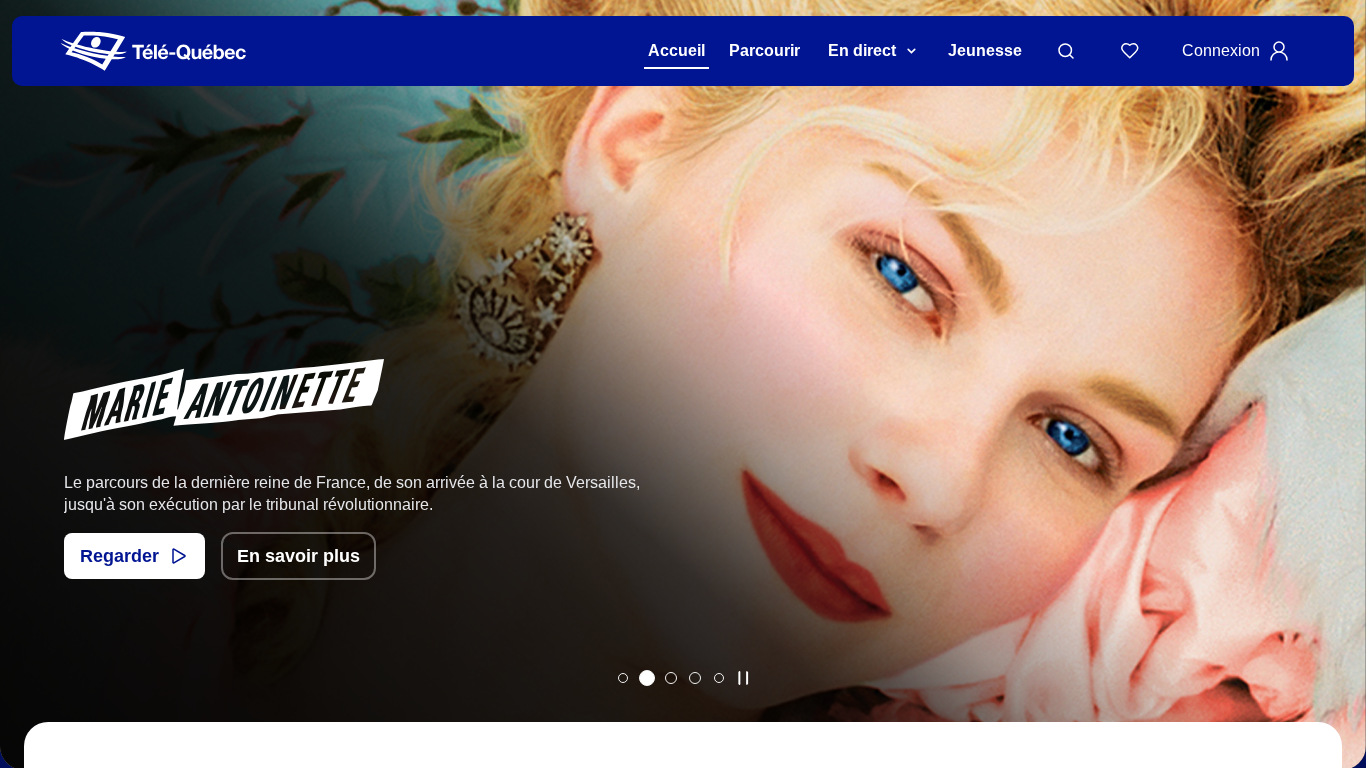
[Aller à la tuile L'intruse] (695, 678)
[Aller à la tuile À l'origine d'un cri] (671, 678)
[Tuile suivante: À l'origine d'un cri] (1336, 410)
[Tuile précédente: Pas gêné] (29, 410)
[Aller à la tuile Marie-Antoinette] (647, 678)
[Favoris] (1130, 51)
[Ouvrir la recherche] (1066, 51)
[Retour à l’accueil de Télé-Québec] (153, 51)
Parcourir (764, 50)
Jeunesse (985, 50)
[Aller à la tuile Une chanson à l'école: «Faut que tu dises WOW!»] (719, 678)
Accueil (676, 50)
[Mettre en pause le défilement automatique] (743, 678)
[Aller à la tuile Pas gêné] (623, 678)
